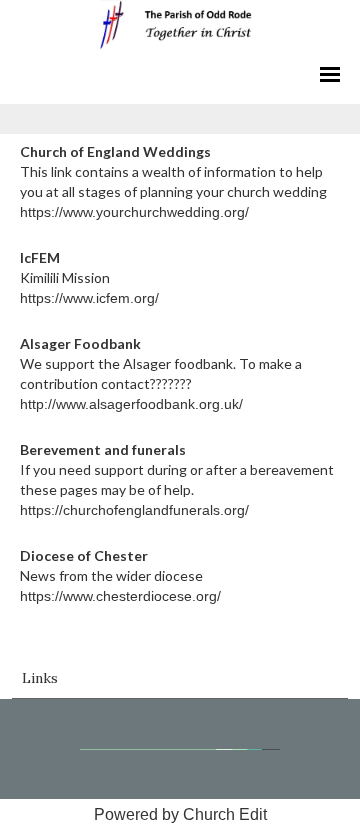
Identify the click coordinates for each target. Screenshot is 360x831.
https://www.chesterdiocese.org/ (120, 596)
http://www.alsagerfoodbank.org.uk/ (131, 404)
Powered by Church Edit (180, 814)
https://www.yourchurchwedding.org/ (134, 212)
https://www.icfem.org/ (89, 298)
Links (40, 678)
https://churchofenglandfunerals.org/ (134, 510)
